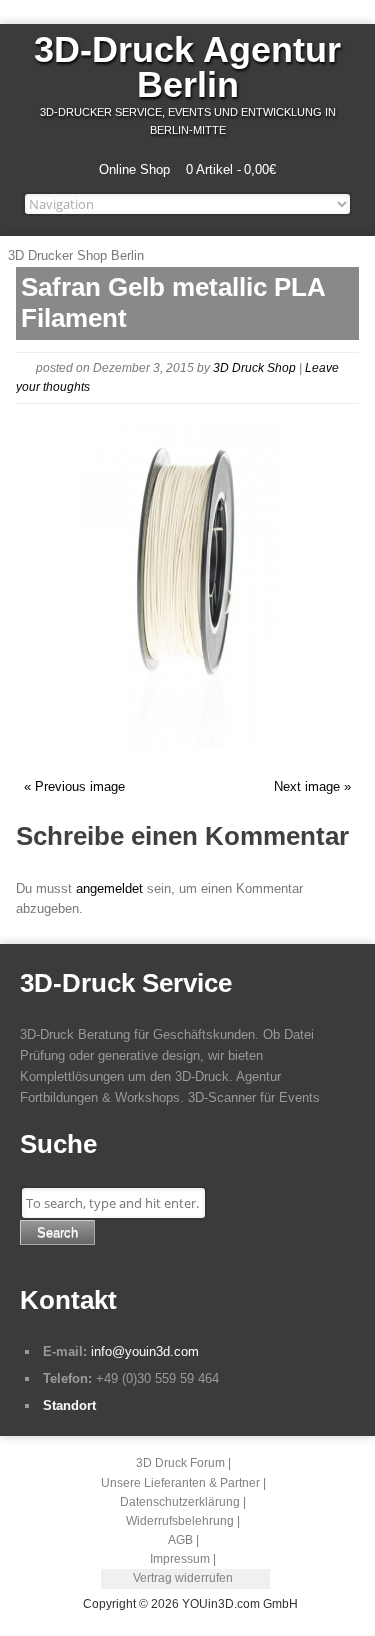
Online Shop (134, 169)
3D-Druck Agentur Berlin (187, 67)
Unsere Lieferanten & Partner (180, 1483)
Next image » (312, 786)
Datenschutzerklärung (180, 1502)
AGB (180, 1540)
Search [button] (57, 1232)
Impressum (180, 1559)
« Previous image (74, 786)
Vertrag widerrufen (183, 1578)
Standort (69, 1405)
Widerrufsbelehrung (180, 1521)
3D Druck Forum (180, 1463)
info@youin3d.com (145, 1351)
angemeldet (109, 888)
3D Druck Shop (254, 368)
